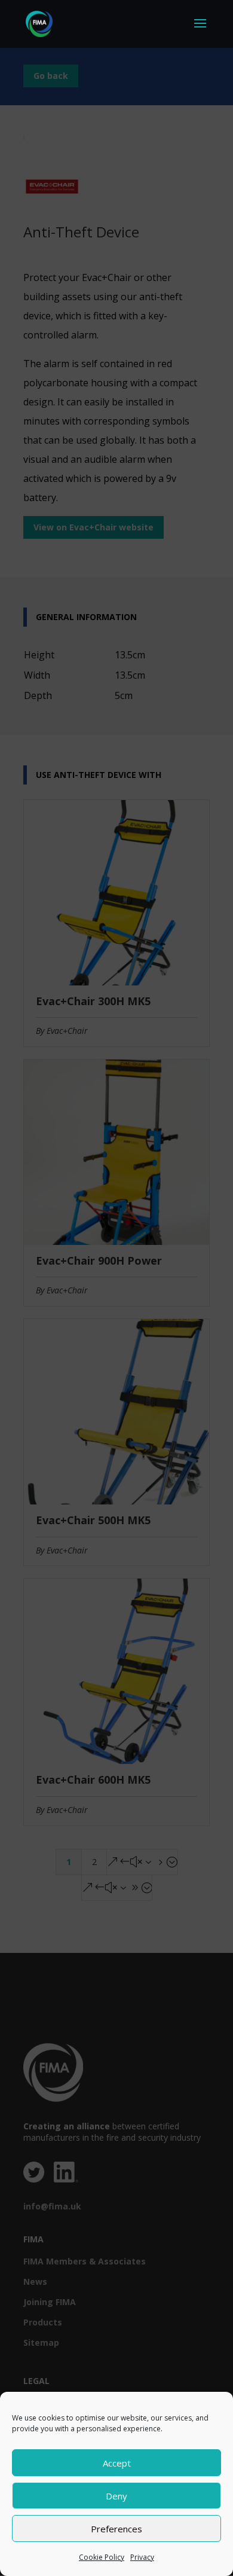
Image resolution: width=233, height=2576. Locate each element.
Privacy (142, 2557)
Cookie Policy (102, 2557)
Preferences (116, 2529)
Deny (116, 2496)
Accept (117, 2463)
